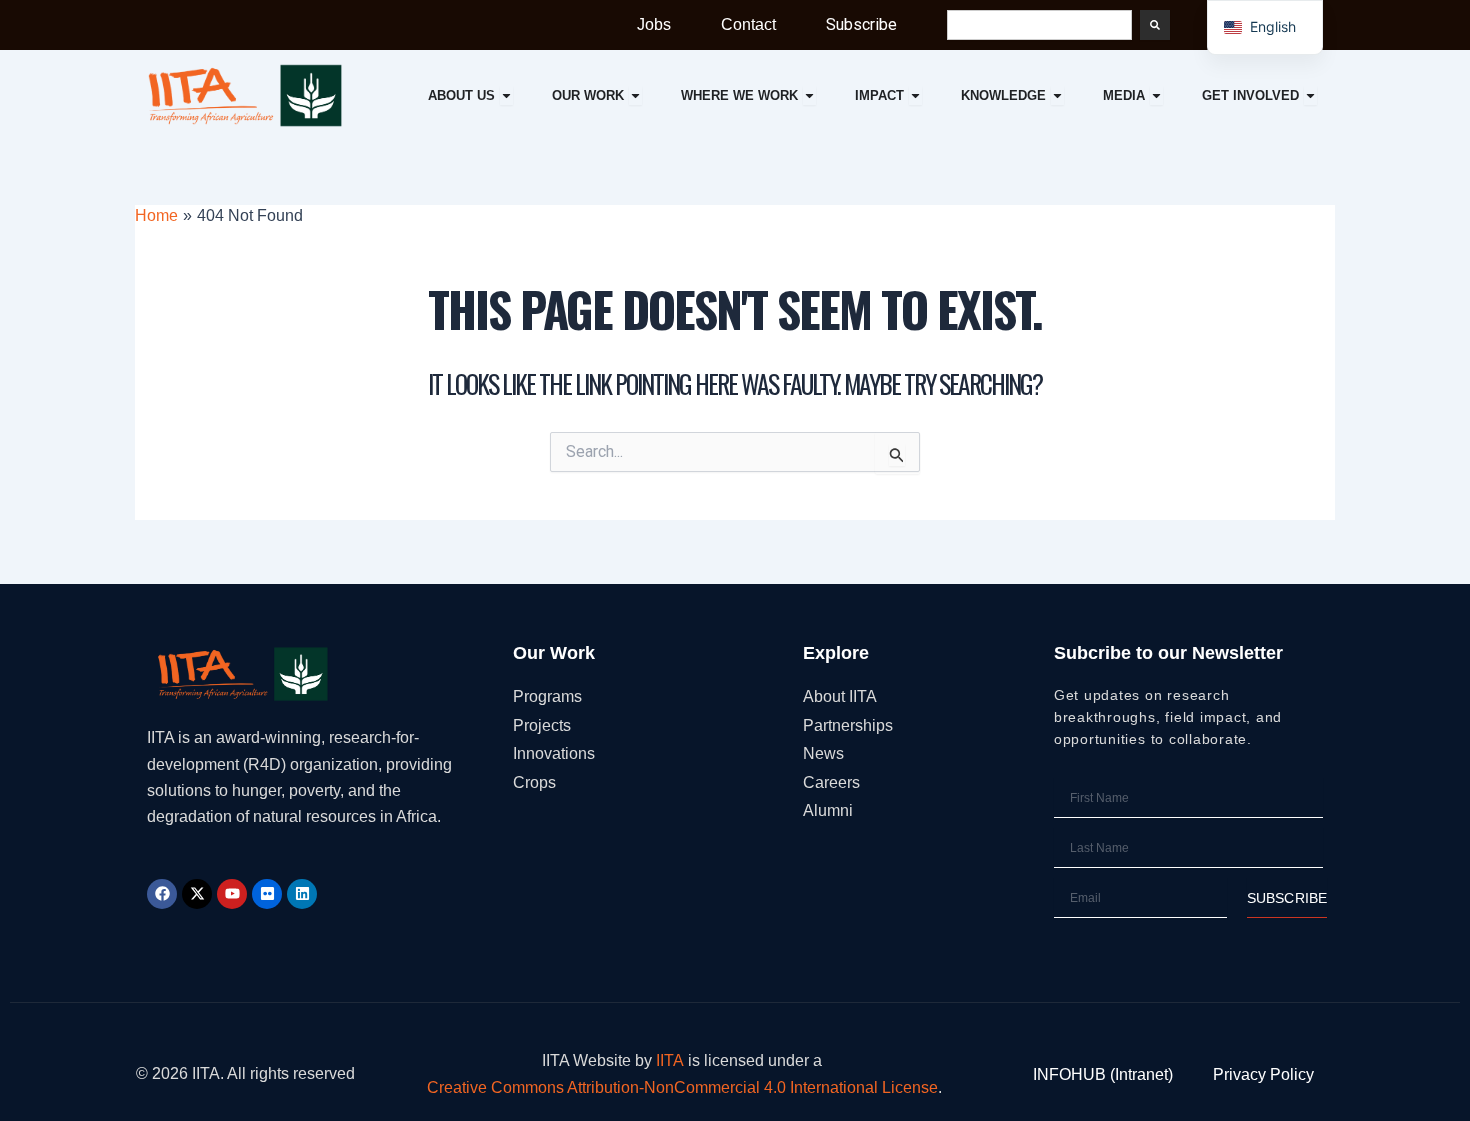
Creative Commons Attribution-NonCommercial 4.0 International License (682, 1087)
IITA (670, 1060)
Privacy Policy (1263, 1074)
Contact (748, 24)
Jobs (654, 24)
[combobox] (1039, 25)
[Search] (1155, 25)
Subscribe (861, 24)
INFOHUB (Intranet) (1103, 1074)
